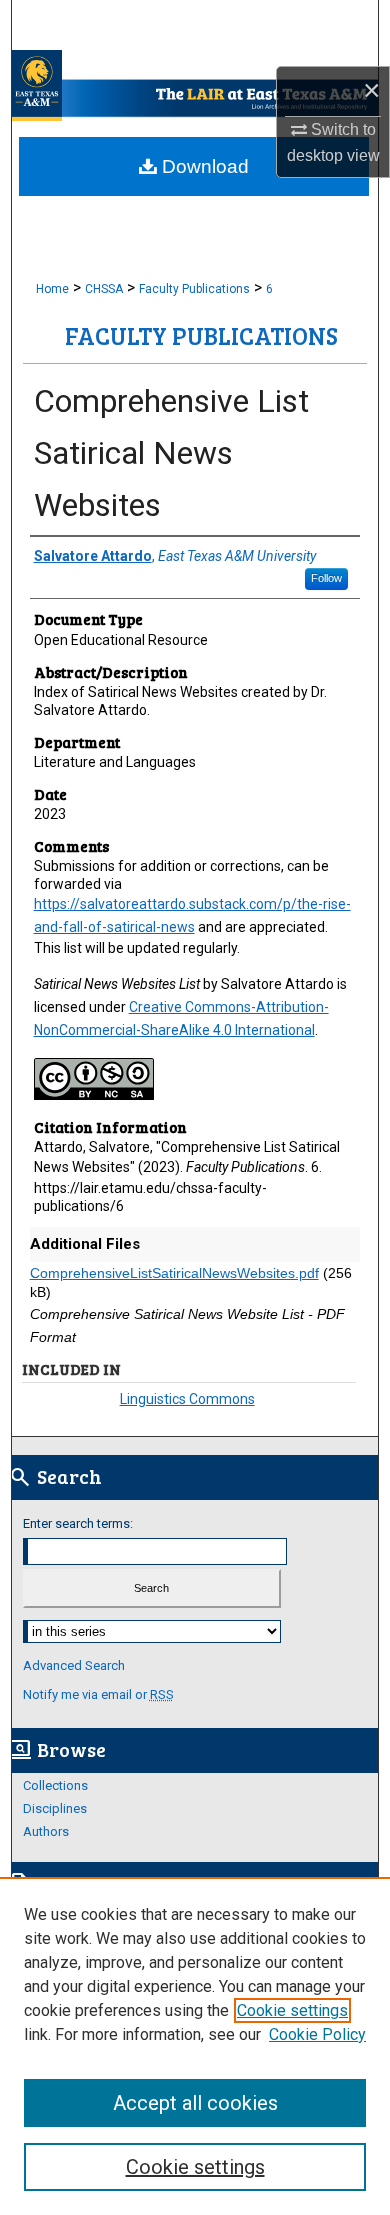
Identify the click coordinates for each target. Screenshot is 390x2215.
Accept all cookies (195, 2103)
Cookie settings (292, 2010)
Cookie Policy (317, 2034)
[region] (195, 2046)
